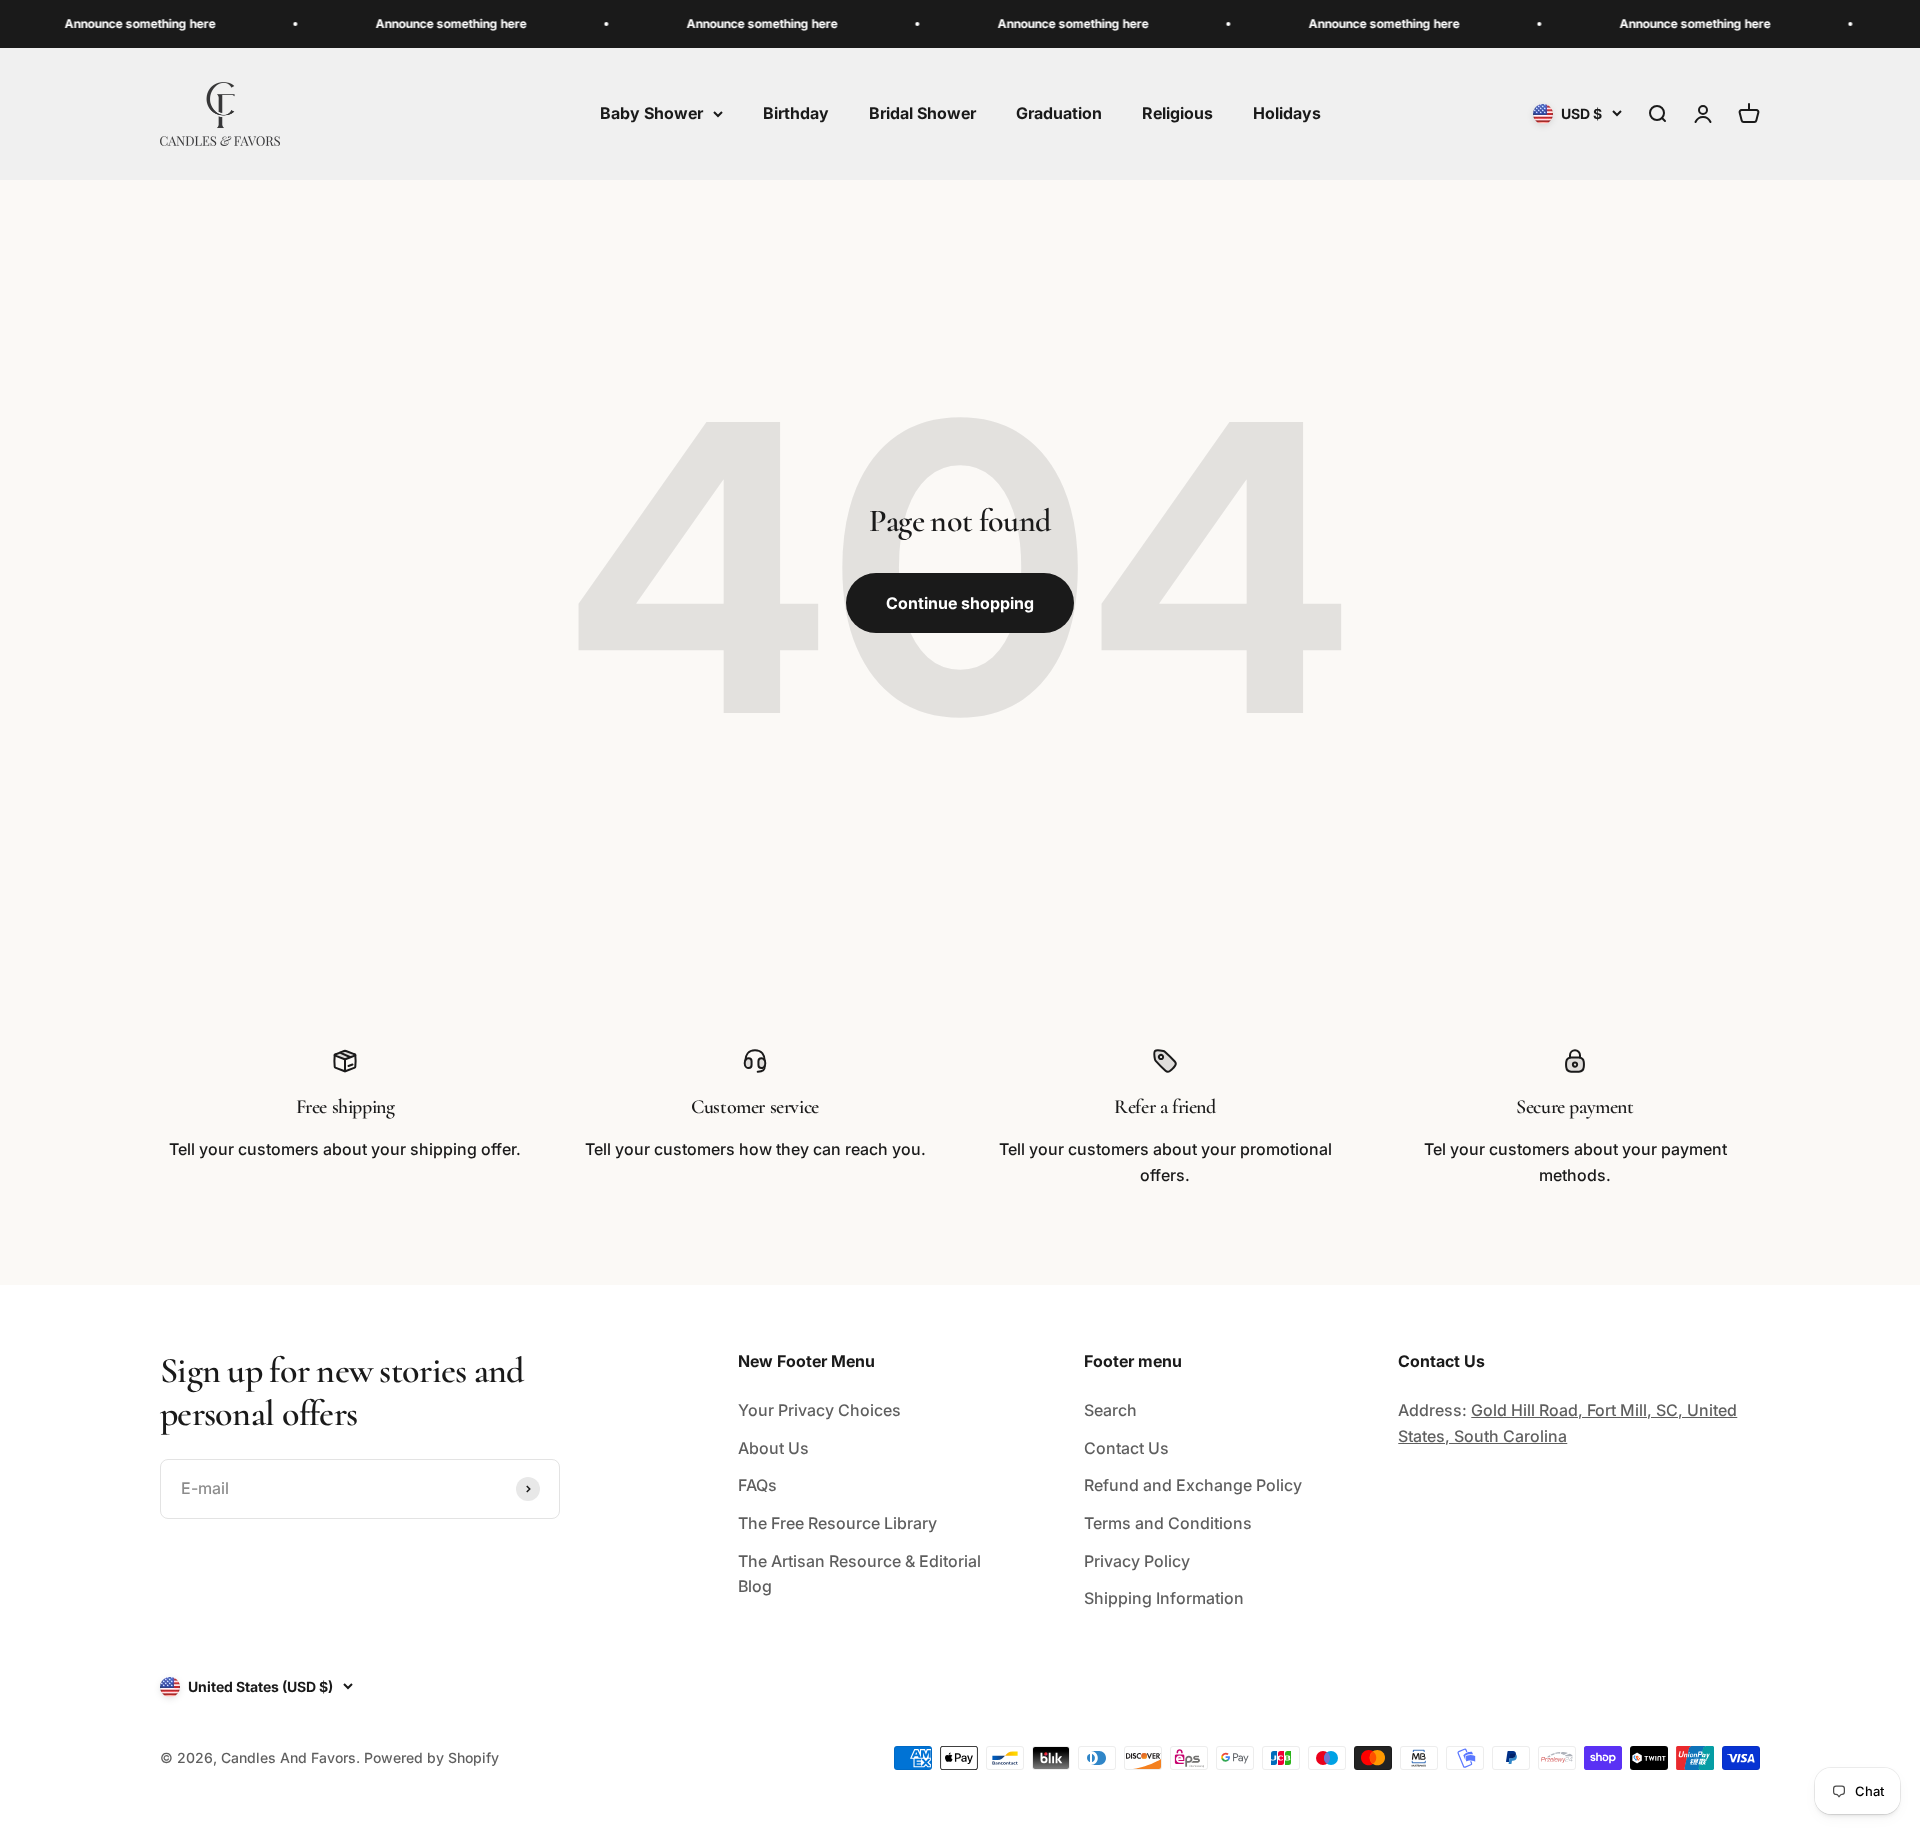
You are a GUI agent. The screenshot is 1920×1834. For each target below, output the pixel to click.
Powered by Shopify (431, 1757)
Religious (1177, 113)
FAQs (757, 1485)
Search (1110, 1410)
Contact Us (1126, 1448)
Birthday (796, 113)
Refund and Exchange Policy (1193, 1485)
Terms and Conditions (1168, 1523)
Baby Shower (651, 113)
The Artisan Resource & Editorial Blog (859, 1574)
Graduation (1059, 113)
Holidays (1287, 113)
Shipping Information (1164, 1598)
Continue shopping (960, 603)
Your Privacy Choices (819, 1410)
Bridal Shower (922, 113)
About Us (773, 1448)
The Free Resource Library (837, 1523)
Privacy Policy (1137, 1561)
